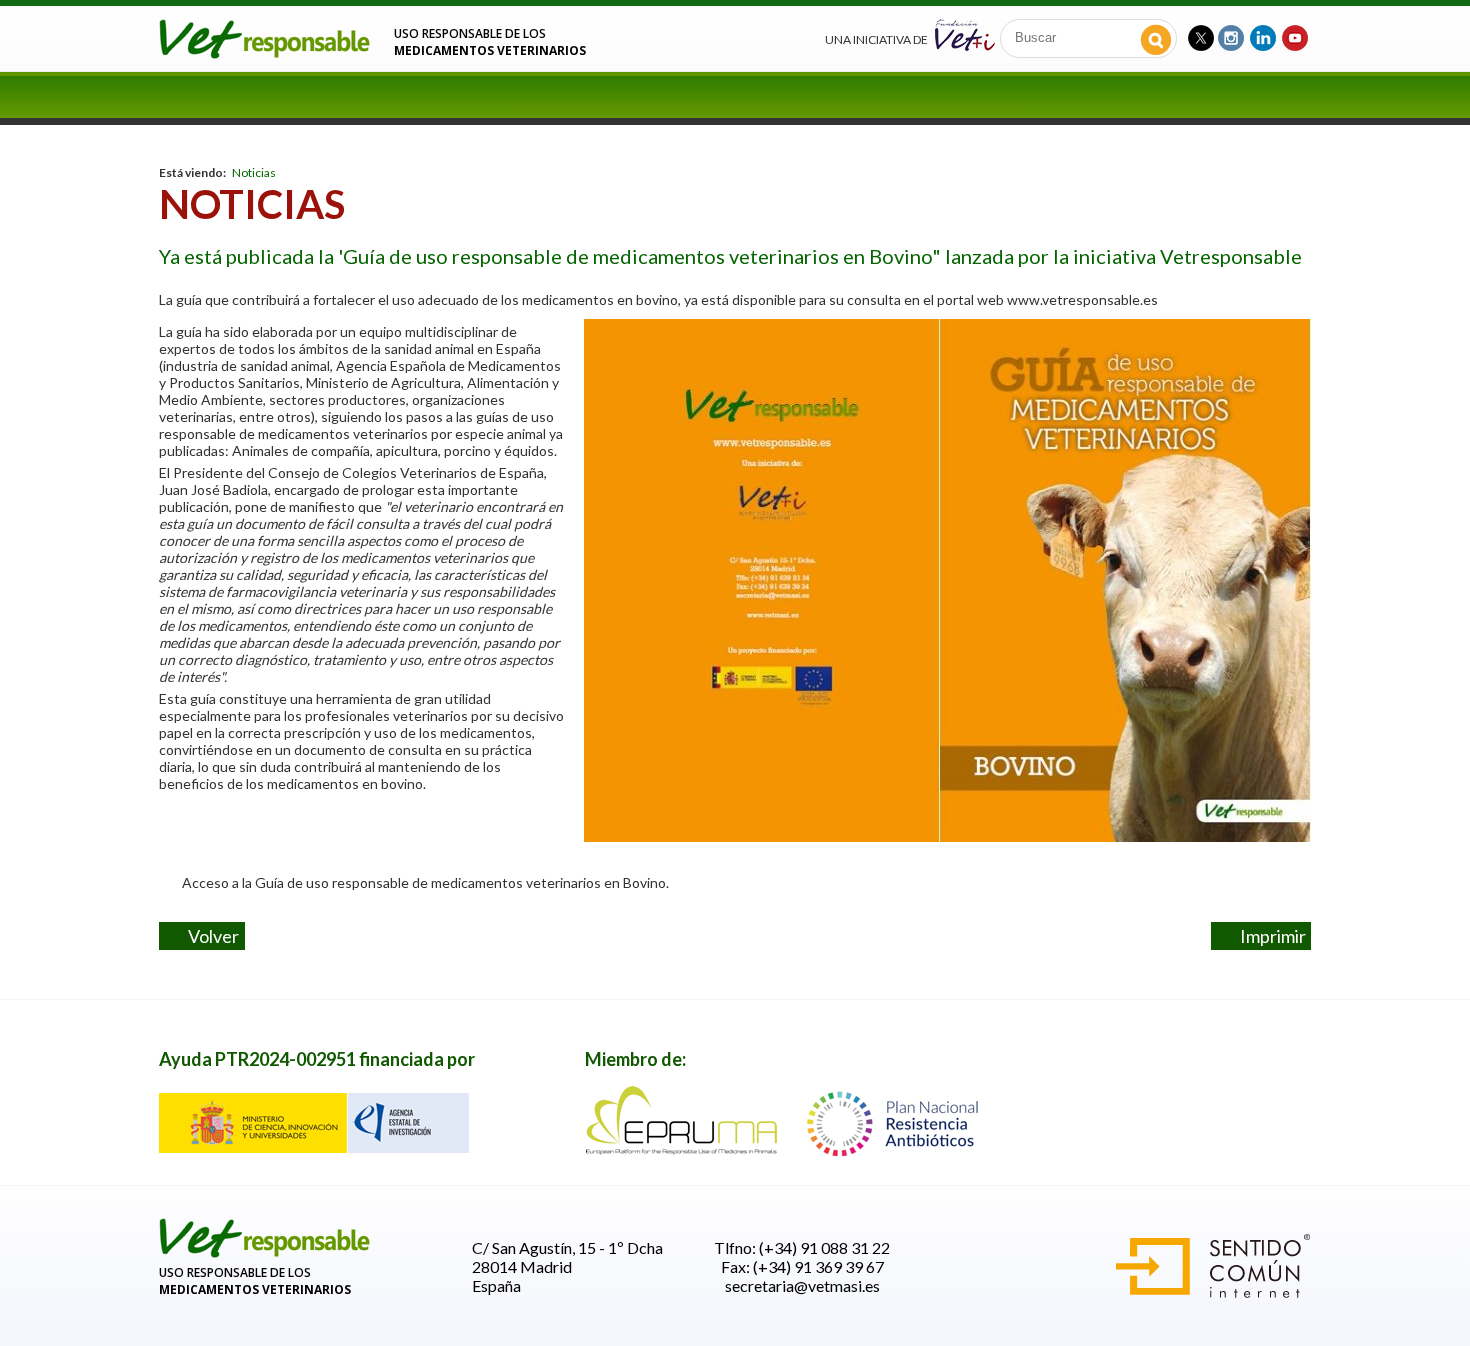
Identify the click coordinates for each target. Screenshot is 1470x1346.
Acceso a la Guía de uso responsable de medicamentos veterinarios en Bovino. (421, 882)
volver (209, 936)
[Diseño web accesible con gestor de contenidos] (1213, 1291)
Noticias (254, 172)
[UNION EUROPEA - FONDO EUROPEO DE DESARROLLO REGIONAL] (314, 1146)
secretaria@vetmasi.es (802, 1285)
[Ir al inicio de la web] (265, 52)
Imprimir (1268, 936)
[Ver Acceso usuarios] (265, 1253)
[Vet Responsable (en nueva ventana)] (1201, 35)
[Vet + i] (965, 33)
